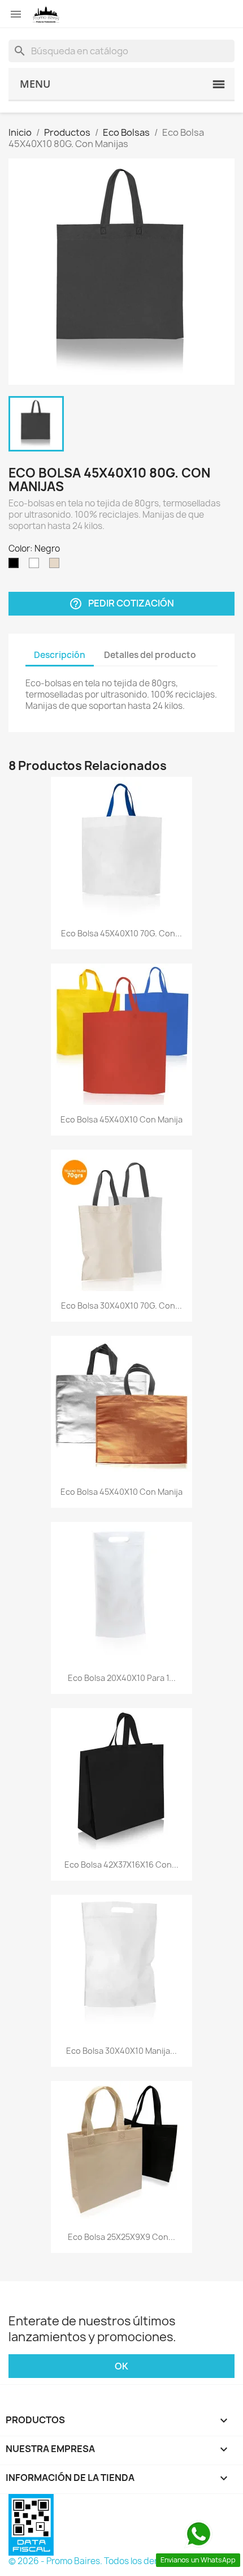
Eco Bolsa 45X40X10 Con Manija (121, 1119)
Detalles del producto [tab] (150, 655)
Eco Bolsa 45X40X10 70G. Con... (121, 933)
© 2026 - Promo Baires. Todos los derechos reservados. (121, 2561)
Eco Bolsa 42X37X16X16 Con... (121, 1865)
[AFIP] (31, 2524)
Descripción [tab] (60, 655)
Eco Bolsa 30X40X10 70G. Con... (121, 1306)
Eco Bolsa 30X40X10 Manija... (121, 2051)
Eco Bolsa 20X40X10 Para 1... (122, 1678)
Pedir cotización (121, 604)
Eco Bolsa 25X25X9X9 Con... (121, 2237)
